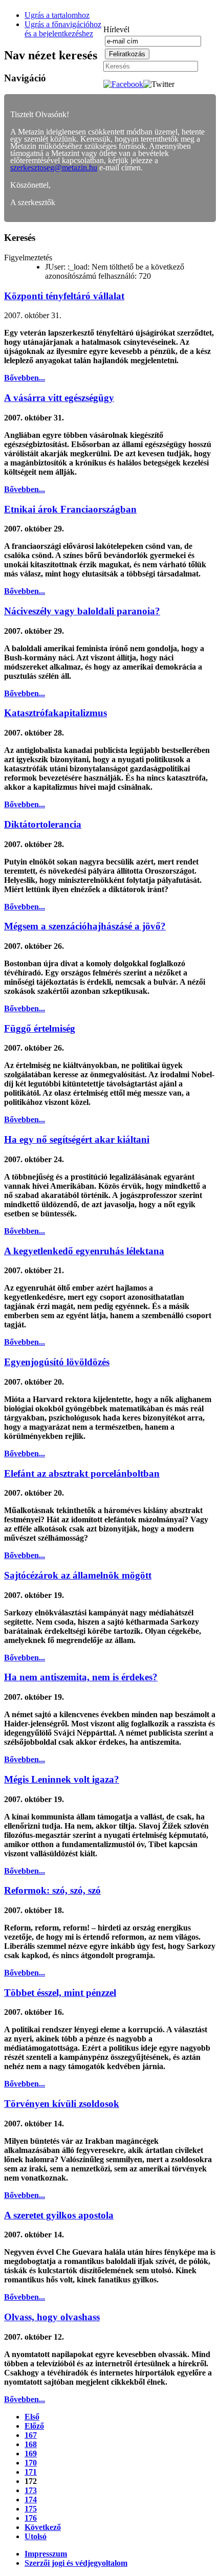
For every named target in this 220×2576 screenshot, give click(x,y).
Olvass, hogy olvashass (52, 2317)
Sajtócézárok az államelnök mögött (78, 1575)
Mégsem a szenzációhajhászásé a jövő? (85, 926)
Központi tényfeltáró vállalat (64, 296)
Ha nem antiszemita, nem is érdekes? (81, 1677)
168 (31, 2444)
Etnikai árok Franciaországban (70, 509)
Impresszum (46, 2554)
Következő (43, 2527)
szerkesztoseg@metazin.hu (54, 168)
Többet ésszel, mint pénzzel (60, 1993)
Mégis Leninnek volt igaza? (62, 1779)
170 (31, 2463)
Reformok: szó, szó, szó (52, 1890)
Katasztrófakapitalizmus (56, 713)
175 (31, 2509)
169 (31, 2453)
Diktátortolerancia (43, 824)
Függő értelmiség (40, 1028)
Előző (34, 2426)
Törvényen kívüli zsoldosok (62, 2104)
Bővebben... (25, 378)
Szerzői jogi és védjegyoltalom (76, 2563)
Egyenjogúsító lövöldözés (57, 1362)
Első (32, 2417)
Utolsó (36, 2536)
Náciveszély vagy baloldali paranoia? (82, 611)
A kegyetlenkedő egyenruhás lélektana (84, 1251)
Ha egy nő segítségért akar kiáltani (77, 1139)
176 (31, 2518)
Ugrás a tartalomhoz (57, 15)
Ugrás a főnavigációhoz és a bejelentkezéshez (63, 29)
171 (31, 2472)
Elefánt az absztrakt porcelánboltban (82, 1473)
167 (31, 2435)
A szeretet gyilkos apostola (59, 2215)
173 (31, 2490)
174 (31, 2500)
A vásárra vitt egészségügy (59, 398)
